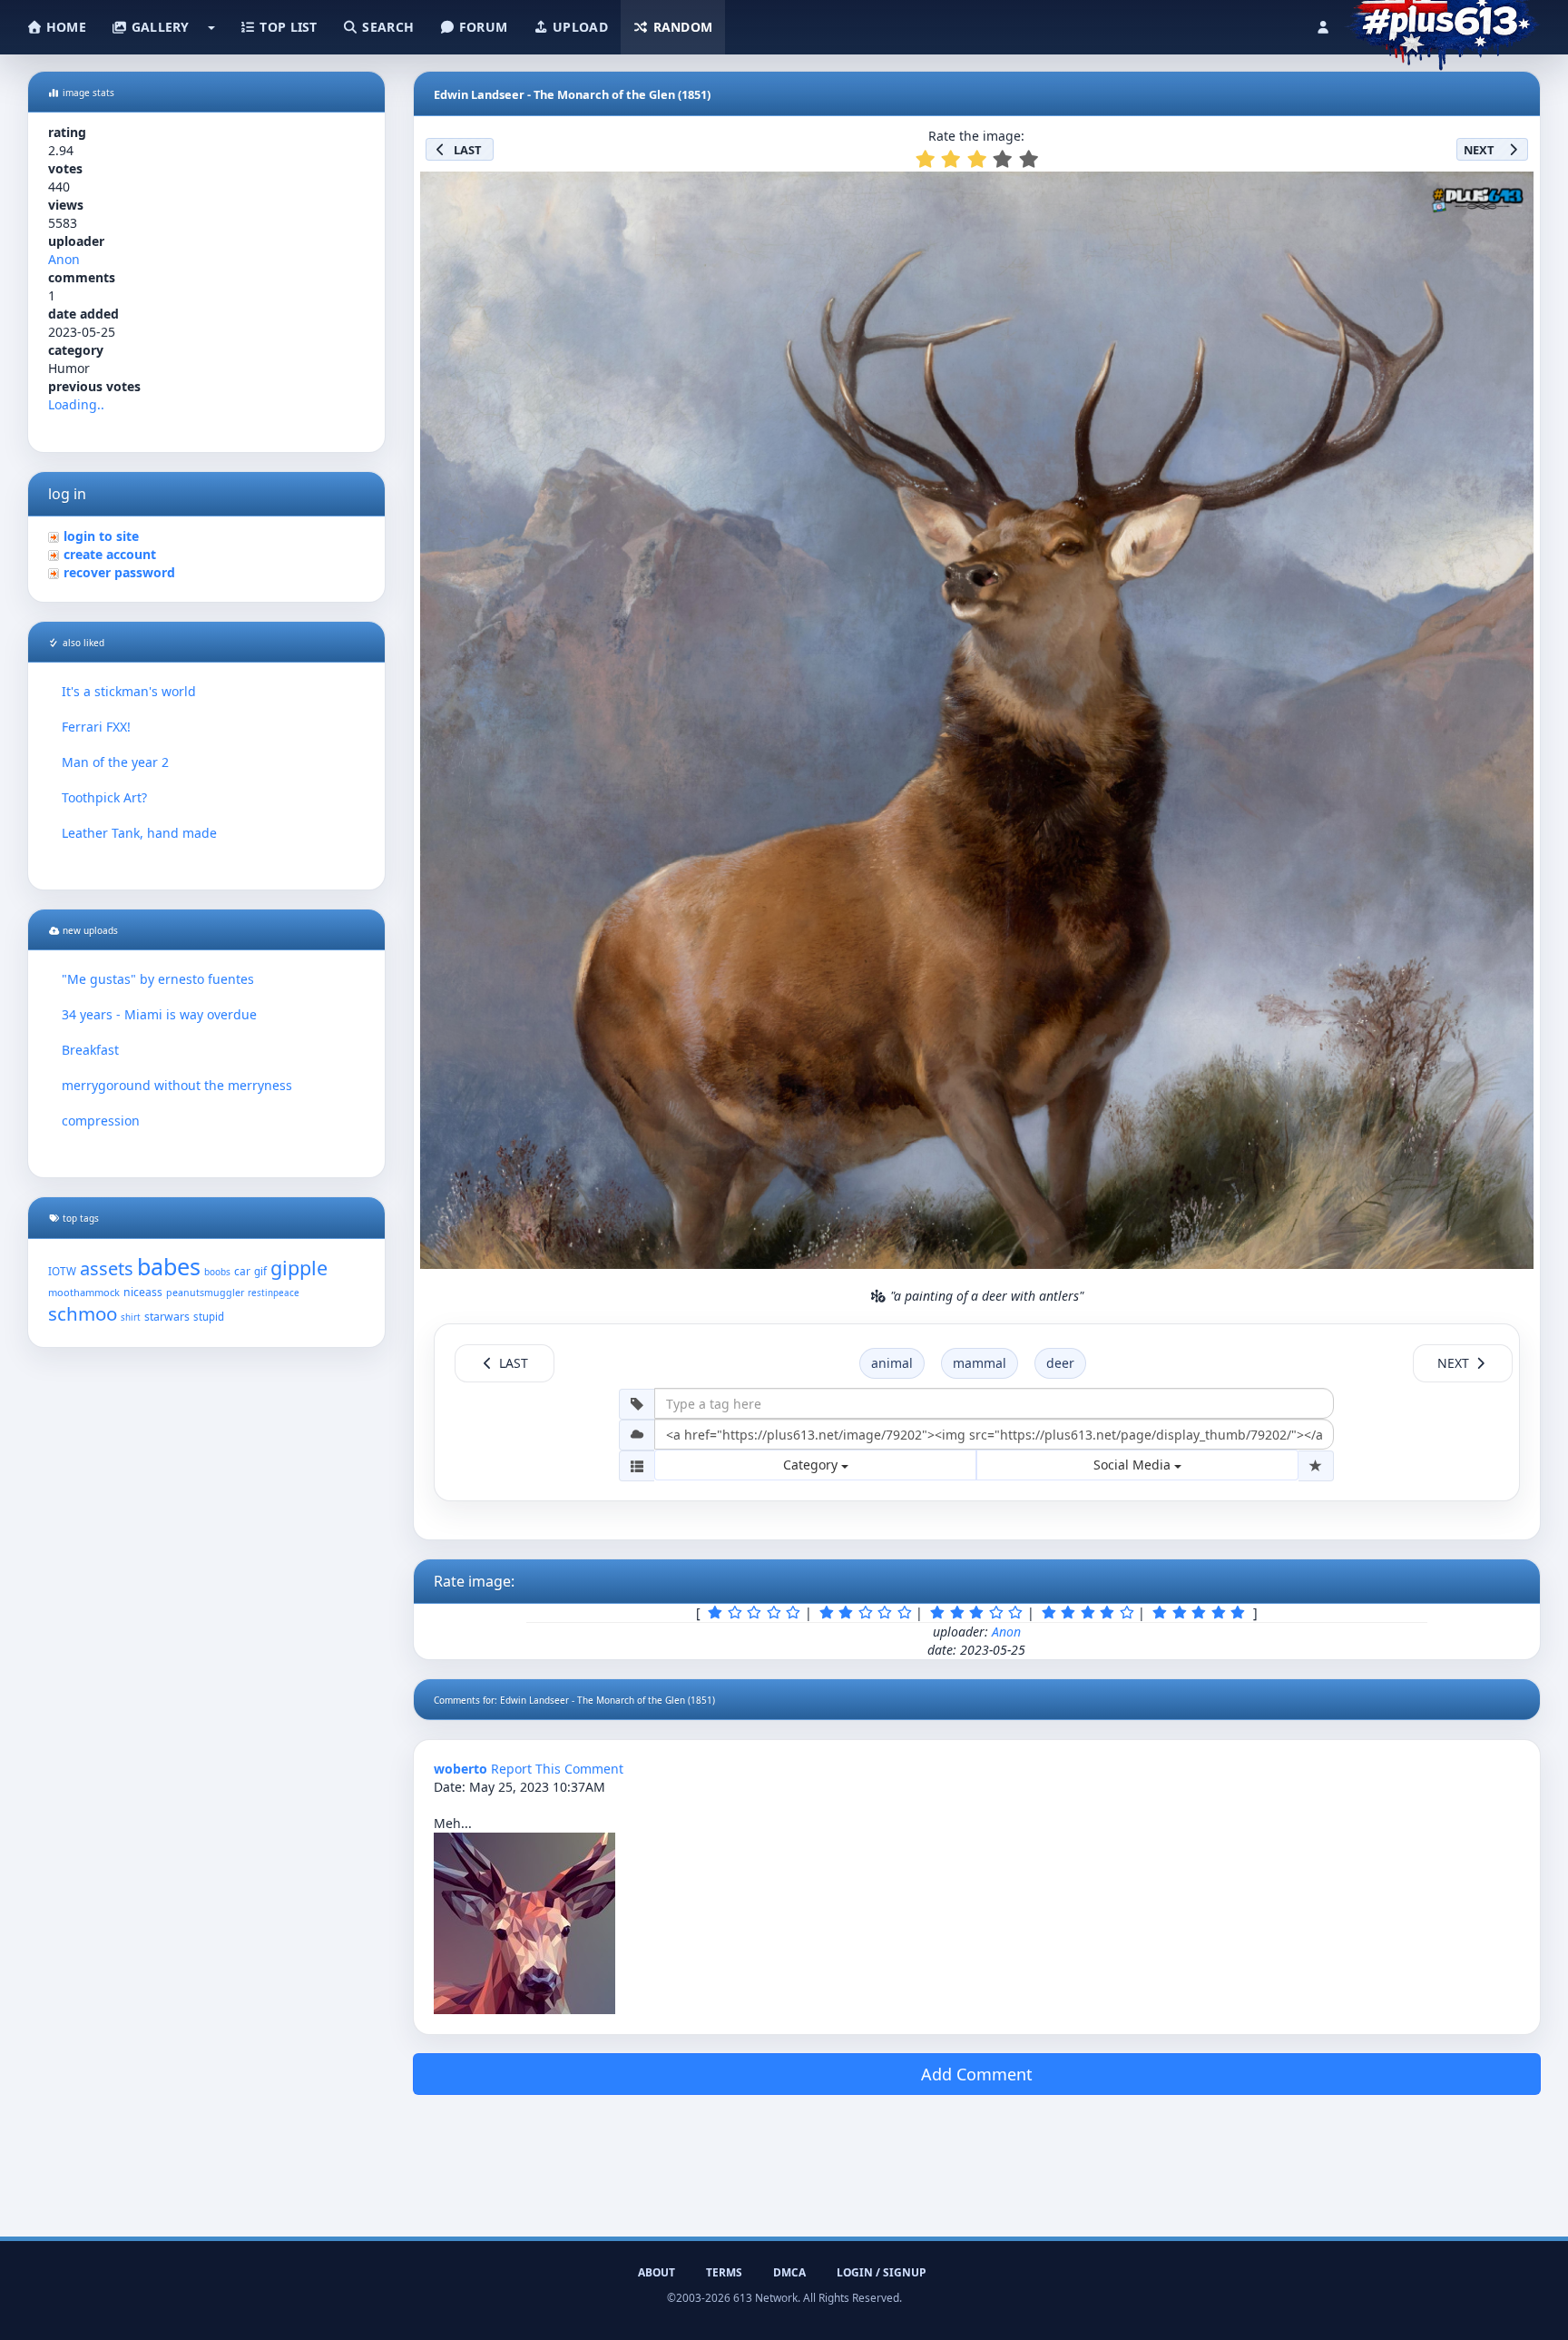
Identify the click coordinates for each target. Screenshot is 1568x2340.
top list (287, 27)
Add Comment (977, 2074)
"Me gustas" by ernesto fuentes (158, 979)
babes (169, 1266)
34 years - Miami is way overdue (159, 1014)
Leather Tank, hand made (139, 833)
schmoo (83, 1313)
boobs (217, 1272)
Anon (64, 259)
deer (1060, 1363)
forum (482, 27)
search (386, 27)
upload (578, 27)
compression (101, 1121)
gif (260, 1271)
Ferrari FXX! (96, 727)
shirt (131, 1317)
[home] (1442, 23)
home (64, 27)
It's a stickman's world (129, 691)
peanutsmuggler (205, 1293)
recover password (119, 572)
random (681, 27)
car (242, 1271)
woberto (461, 1769)
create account (110, 554)
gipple (299, 1268)
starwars (167, 1317)
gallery (158, 27)
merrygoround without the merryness (177, 1085)
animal (892, 1363)
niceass (143, 1292)
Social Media (1134, 1465)
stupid (209, 1317)
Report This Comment (557, 1769)
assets (107, 1268)
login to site (101, 536)
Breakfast (90, 1050)
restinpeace (274, 1293)
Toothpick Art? (104, 797)
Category (812, 1465)
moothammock (84, 1292)
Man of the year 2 (115, 762)
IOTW (62, 1271)
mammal (980, 1363)
